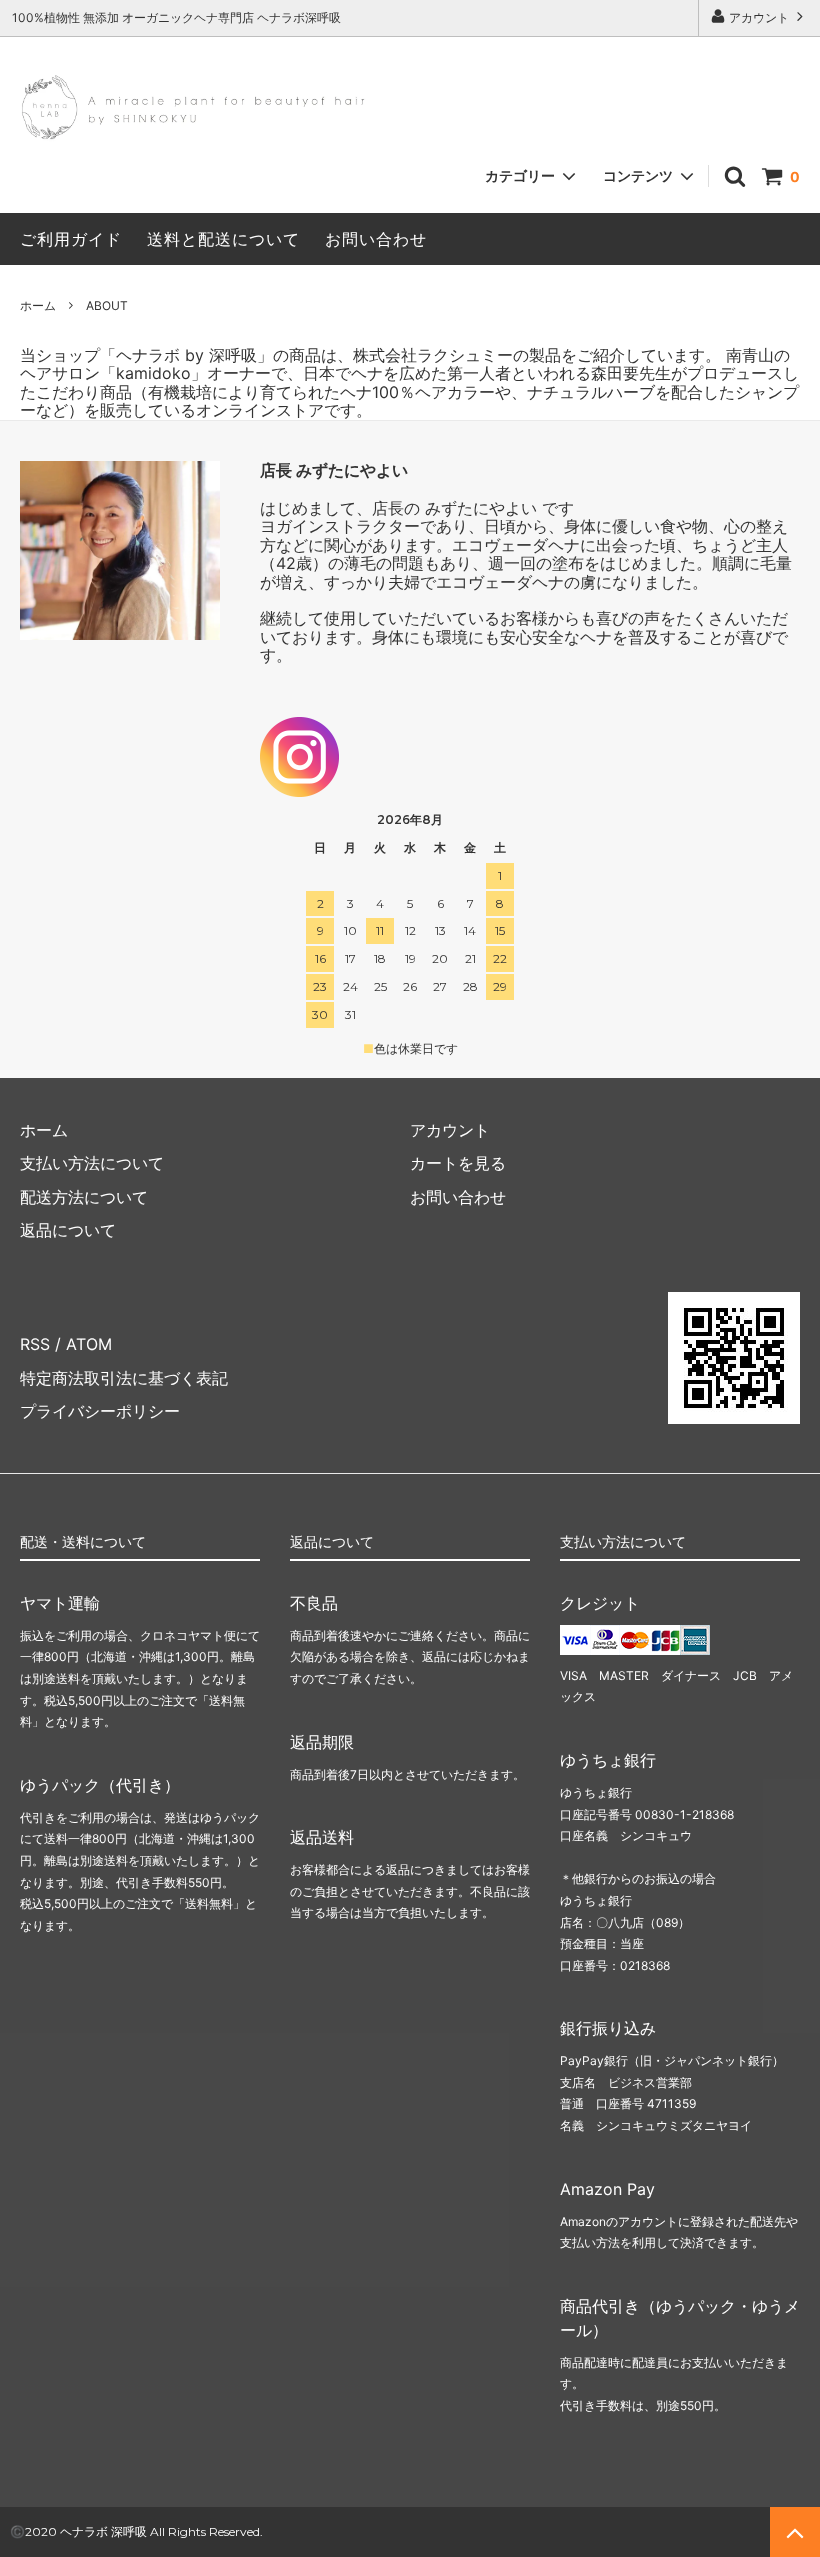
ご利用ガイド (71, 239)
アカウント (759, 17)
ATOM (89, 1344)
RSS (35, 1344)
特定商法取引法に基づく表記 (124, 1378)
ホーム (38, 305)
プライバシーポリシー (100, 1411)
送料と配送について (223, 239)
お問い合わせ (376, 239)
